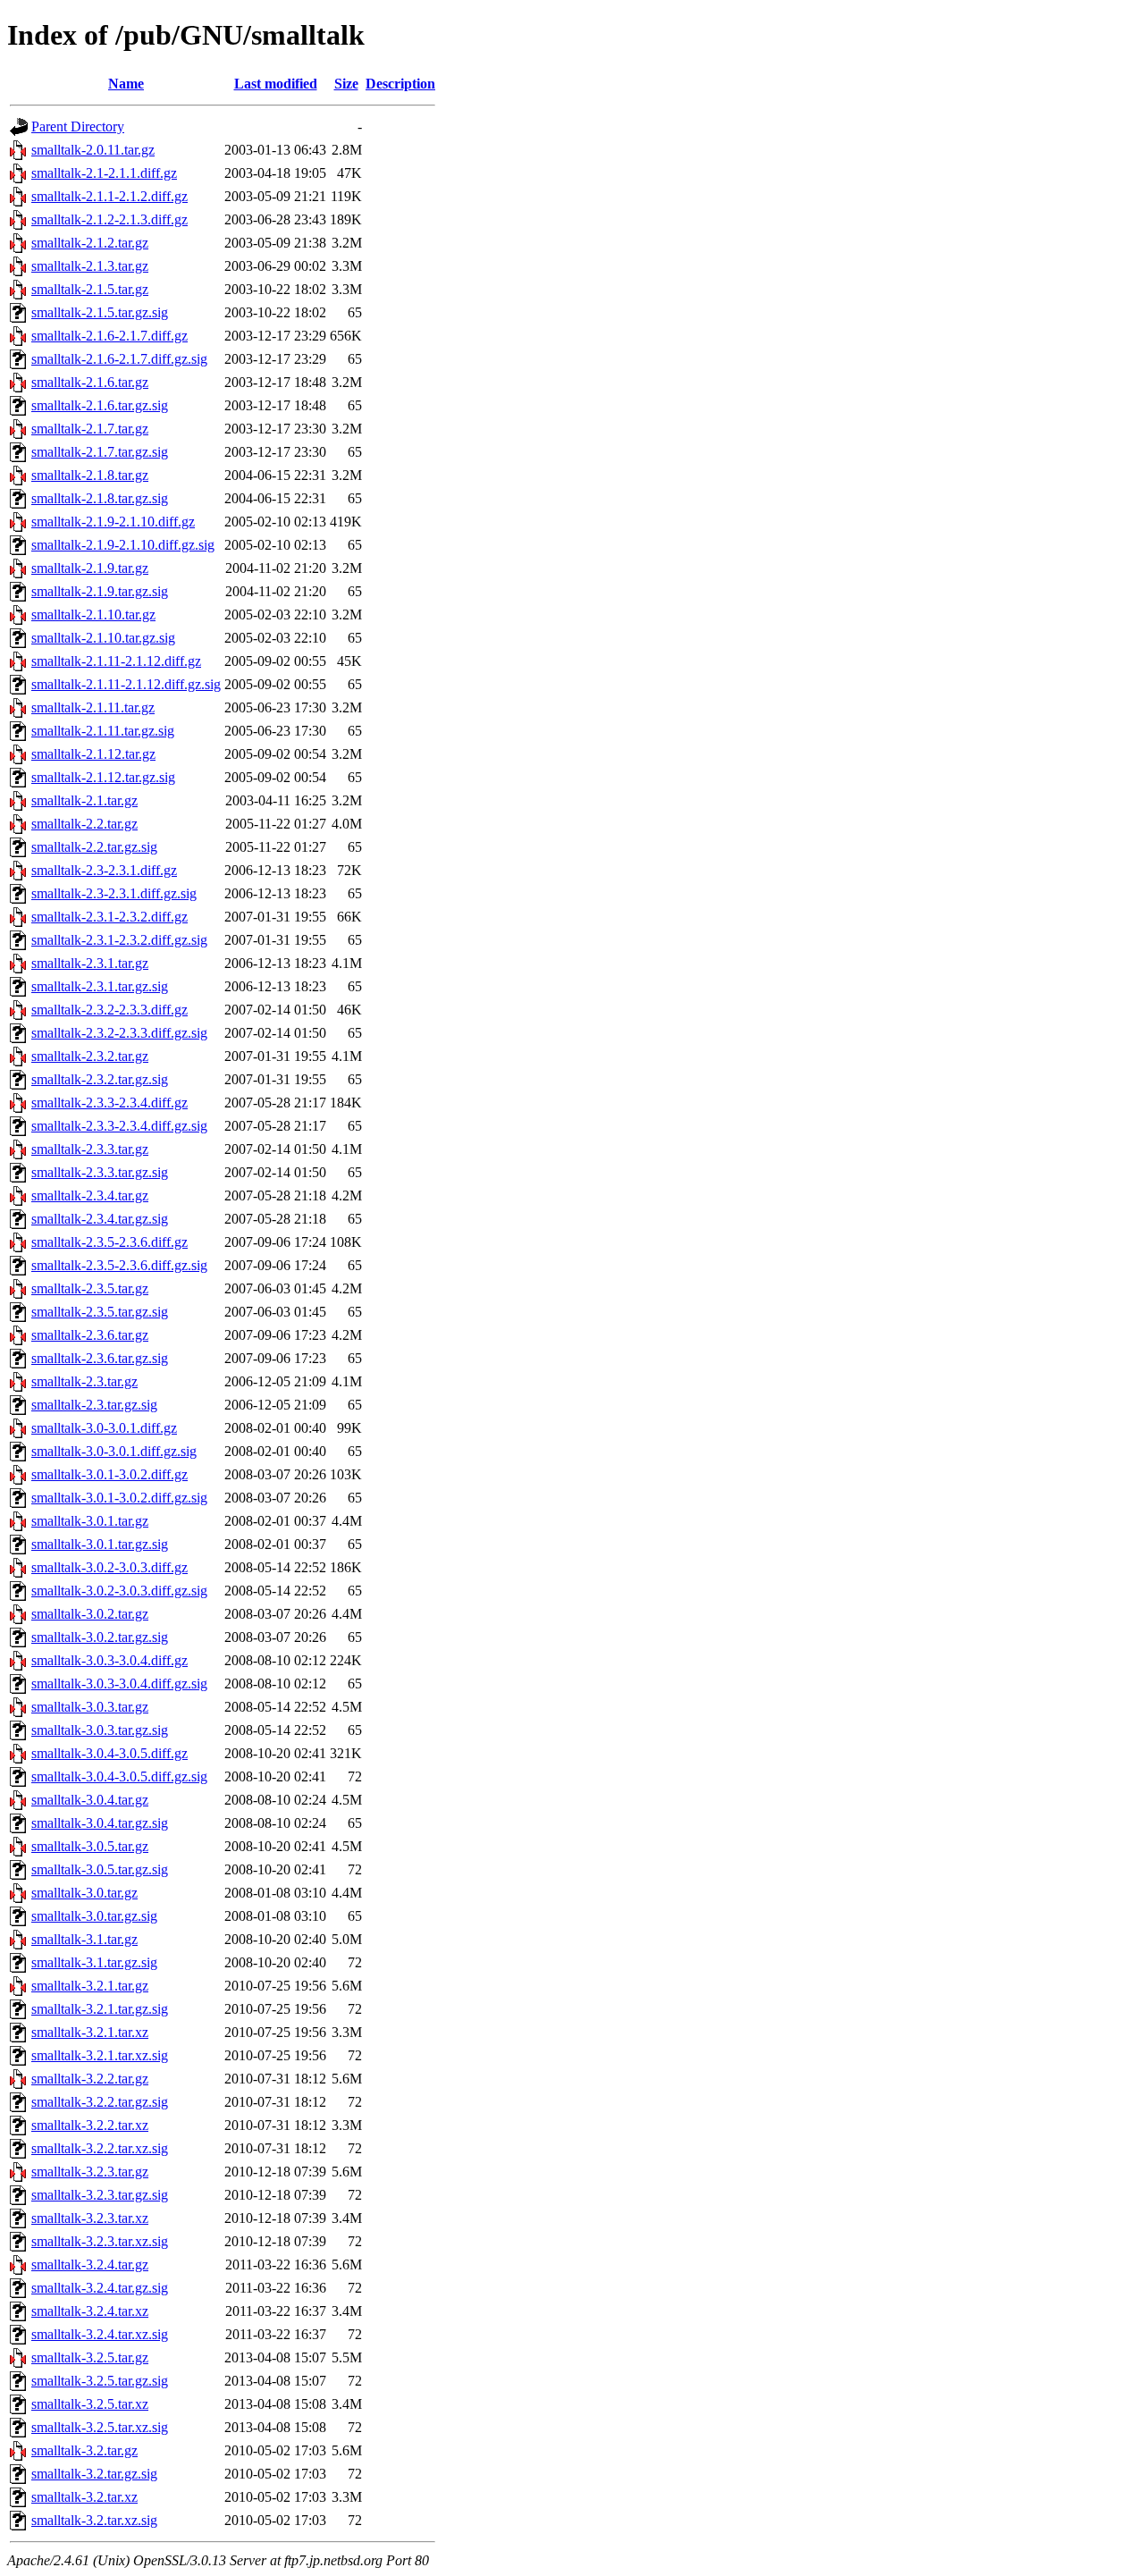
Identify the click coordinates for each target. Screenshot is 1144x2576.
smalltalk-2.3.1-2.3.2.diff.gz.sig (119, 940)
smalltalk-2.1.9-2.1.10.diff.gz (113, 522)
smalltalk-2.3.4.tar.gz (90, 1195)
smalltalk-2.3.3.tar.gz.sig (100, 1172)
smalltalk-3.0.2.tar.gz (90, 1614)
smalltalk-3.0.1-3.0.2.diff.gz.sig (119, 1498)
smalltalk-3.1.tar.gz (84, 1939)
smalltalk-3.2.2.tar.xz (90, 2125)
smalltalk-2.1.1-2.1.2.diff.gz (109, 196)
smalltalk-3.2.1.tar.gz (90, 1986)
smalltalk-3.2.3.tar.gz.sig (100, 2195)
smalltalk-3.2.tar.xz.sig (94, 2520)
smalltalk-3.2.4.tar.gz (90, 2265)
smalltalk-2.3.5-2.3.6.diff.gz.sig (119, 1265)
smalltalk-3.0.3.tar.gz (90, 1707)
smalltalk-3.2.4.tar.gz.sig (100, 2288)
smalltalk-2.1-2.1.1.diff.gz (104, 173)
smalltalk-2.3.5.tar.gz (90, 1288)
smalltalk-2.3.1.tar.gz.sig (100, 986)
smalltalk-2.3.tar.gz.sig (94, 1405)
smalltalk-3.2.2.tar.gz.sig (100, 2102)
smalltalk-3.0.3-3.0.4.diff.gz (109, 1660)
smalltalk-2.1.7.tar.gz (90, 429)
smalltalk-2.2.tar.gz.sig (94, 847)
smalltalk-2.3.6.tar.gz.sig (100, 1358)
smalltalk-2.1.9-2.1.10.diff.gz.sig (123, 545)
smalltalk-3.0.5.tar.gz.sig (100, 1869)
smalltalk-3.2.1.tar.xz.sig (100, 2055)
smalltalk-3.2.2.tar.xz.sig (100, 2148)
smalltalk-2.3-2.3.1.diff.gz (104, 870)
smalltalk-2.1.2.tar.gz (90, 243)
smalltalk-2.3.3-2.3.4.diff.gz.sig (119, 1126)
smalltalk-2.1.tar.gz (84, 800)
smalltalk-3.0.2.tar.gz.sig (100, 1637)
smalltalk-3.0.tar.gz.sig (94, 1916)
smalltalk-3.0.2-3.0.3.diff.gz (109, 1567)
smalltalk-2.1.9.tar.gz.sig (100, 591)
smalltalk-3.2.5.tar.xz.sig (100, 2427)
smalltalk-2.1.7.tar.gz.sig (100, 452)
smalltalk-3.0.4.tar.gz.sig (100, 1823)
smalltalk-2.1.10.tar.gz (93, 615)
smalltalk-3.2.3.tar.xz (90, 2218)
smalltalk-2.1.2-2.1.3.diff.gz (109, 219)
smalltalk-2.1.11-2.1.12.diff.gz (116, 661)
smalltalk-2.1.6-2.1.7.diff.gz (109, 336)
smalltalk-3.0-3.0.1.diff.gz (104, 1428)
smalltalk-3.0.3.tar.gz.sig (100, 1730)
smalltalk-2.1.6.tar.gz (90, 382)
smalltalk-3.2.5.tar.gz (90, 2357)
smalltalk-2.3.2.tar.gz (90, 1056)
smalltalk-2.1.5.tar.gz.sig (100, 312)
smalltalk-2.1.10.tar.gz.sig (103, 638)
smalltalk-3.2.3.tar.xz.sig (100, 2241)
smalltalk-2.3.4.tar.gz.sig (100, 1219)
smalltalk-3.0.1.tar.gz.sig (100, 1544)
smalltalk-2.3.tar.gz (84, 1381)
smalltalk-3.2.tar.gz (84, 2450)
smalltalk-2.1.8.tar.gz (90, 475)
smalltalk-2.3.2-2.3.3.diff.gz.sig (119, 1033)
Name (126, 84)
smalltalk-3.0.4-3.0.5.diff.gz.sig (119, 1776)
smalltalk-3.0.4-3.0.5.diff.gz (109, 1753)
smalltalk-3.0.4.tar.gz (90, 1800)
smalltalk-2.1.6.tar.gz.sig (100, 405)
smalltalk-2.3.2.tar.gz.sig (100, 1079)
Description (400, 84)
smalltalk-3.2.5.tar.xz (90, 2404)
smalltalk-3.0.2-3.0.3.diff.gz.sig (119, 1591)
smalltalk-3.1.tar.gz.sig (94, 1962)
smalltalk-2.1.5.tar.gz (90, 289)
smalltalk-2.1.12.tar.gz (93, 754)
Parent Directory (78, 126)
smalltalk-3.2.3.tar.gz (90, 2172)
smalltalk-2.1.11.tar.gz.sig (103, 731)
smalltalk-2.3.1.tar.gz (90, 963)
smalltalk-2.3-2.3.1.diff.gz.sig (114, 893)
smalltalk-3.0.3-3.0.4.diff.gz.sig (119, 1684)
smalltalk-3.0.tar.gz (84, 1893)
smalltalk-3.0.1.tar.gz (90, 1521)
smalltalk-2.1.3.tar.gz (90, 266)
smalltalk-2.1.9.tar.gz (90, 568)
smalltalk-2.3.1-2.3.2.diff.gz (109, 917)
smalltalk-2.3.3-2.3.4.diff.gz (109, 1103)
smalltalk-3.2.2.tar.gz (90, 2079)
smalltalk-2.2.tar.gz (84, 824)
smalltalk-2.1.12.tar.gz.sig (103, 777)
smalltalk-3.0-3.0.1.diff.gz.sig (114, 1451)
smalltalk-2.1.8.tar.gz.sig (100, 498)
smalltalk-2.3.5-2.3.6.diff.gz (109, 1242)
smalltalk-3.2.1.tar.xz (90, 2032)
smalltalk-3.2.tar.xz (84, 2497)
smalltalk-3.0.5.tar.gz (90, 1846)
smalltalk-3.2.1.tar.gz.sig (100, 2009)
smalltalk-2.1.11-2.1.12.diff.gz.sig (126, 684)
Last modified (276, 84)
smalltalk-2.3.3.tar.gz (90, 1149)
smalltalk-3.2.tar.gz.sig (94, 2474)
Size (346, 84)
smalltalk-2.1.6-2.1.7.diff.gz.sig (119, 359)
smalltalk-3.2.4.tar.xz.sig (100, 2334)
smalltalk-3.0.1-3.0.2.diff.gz (109, 1474)
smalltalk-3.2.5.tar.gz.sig (100, 2381)
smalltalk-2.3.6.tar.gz (90, 1335)
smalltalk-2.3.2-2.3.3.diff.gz (109, 1010)
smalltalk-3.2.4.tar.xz (90, 2311)
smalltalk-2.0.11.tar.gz (93, 150)
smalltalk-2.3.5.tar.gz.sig (100, 1312)
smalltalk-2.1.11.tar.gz (93, 707)
